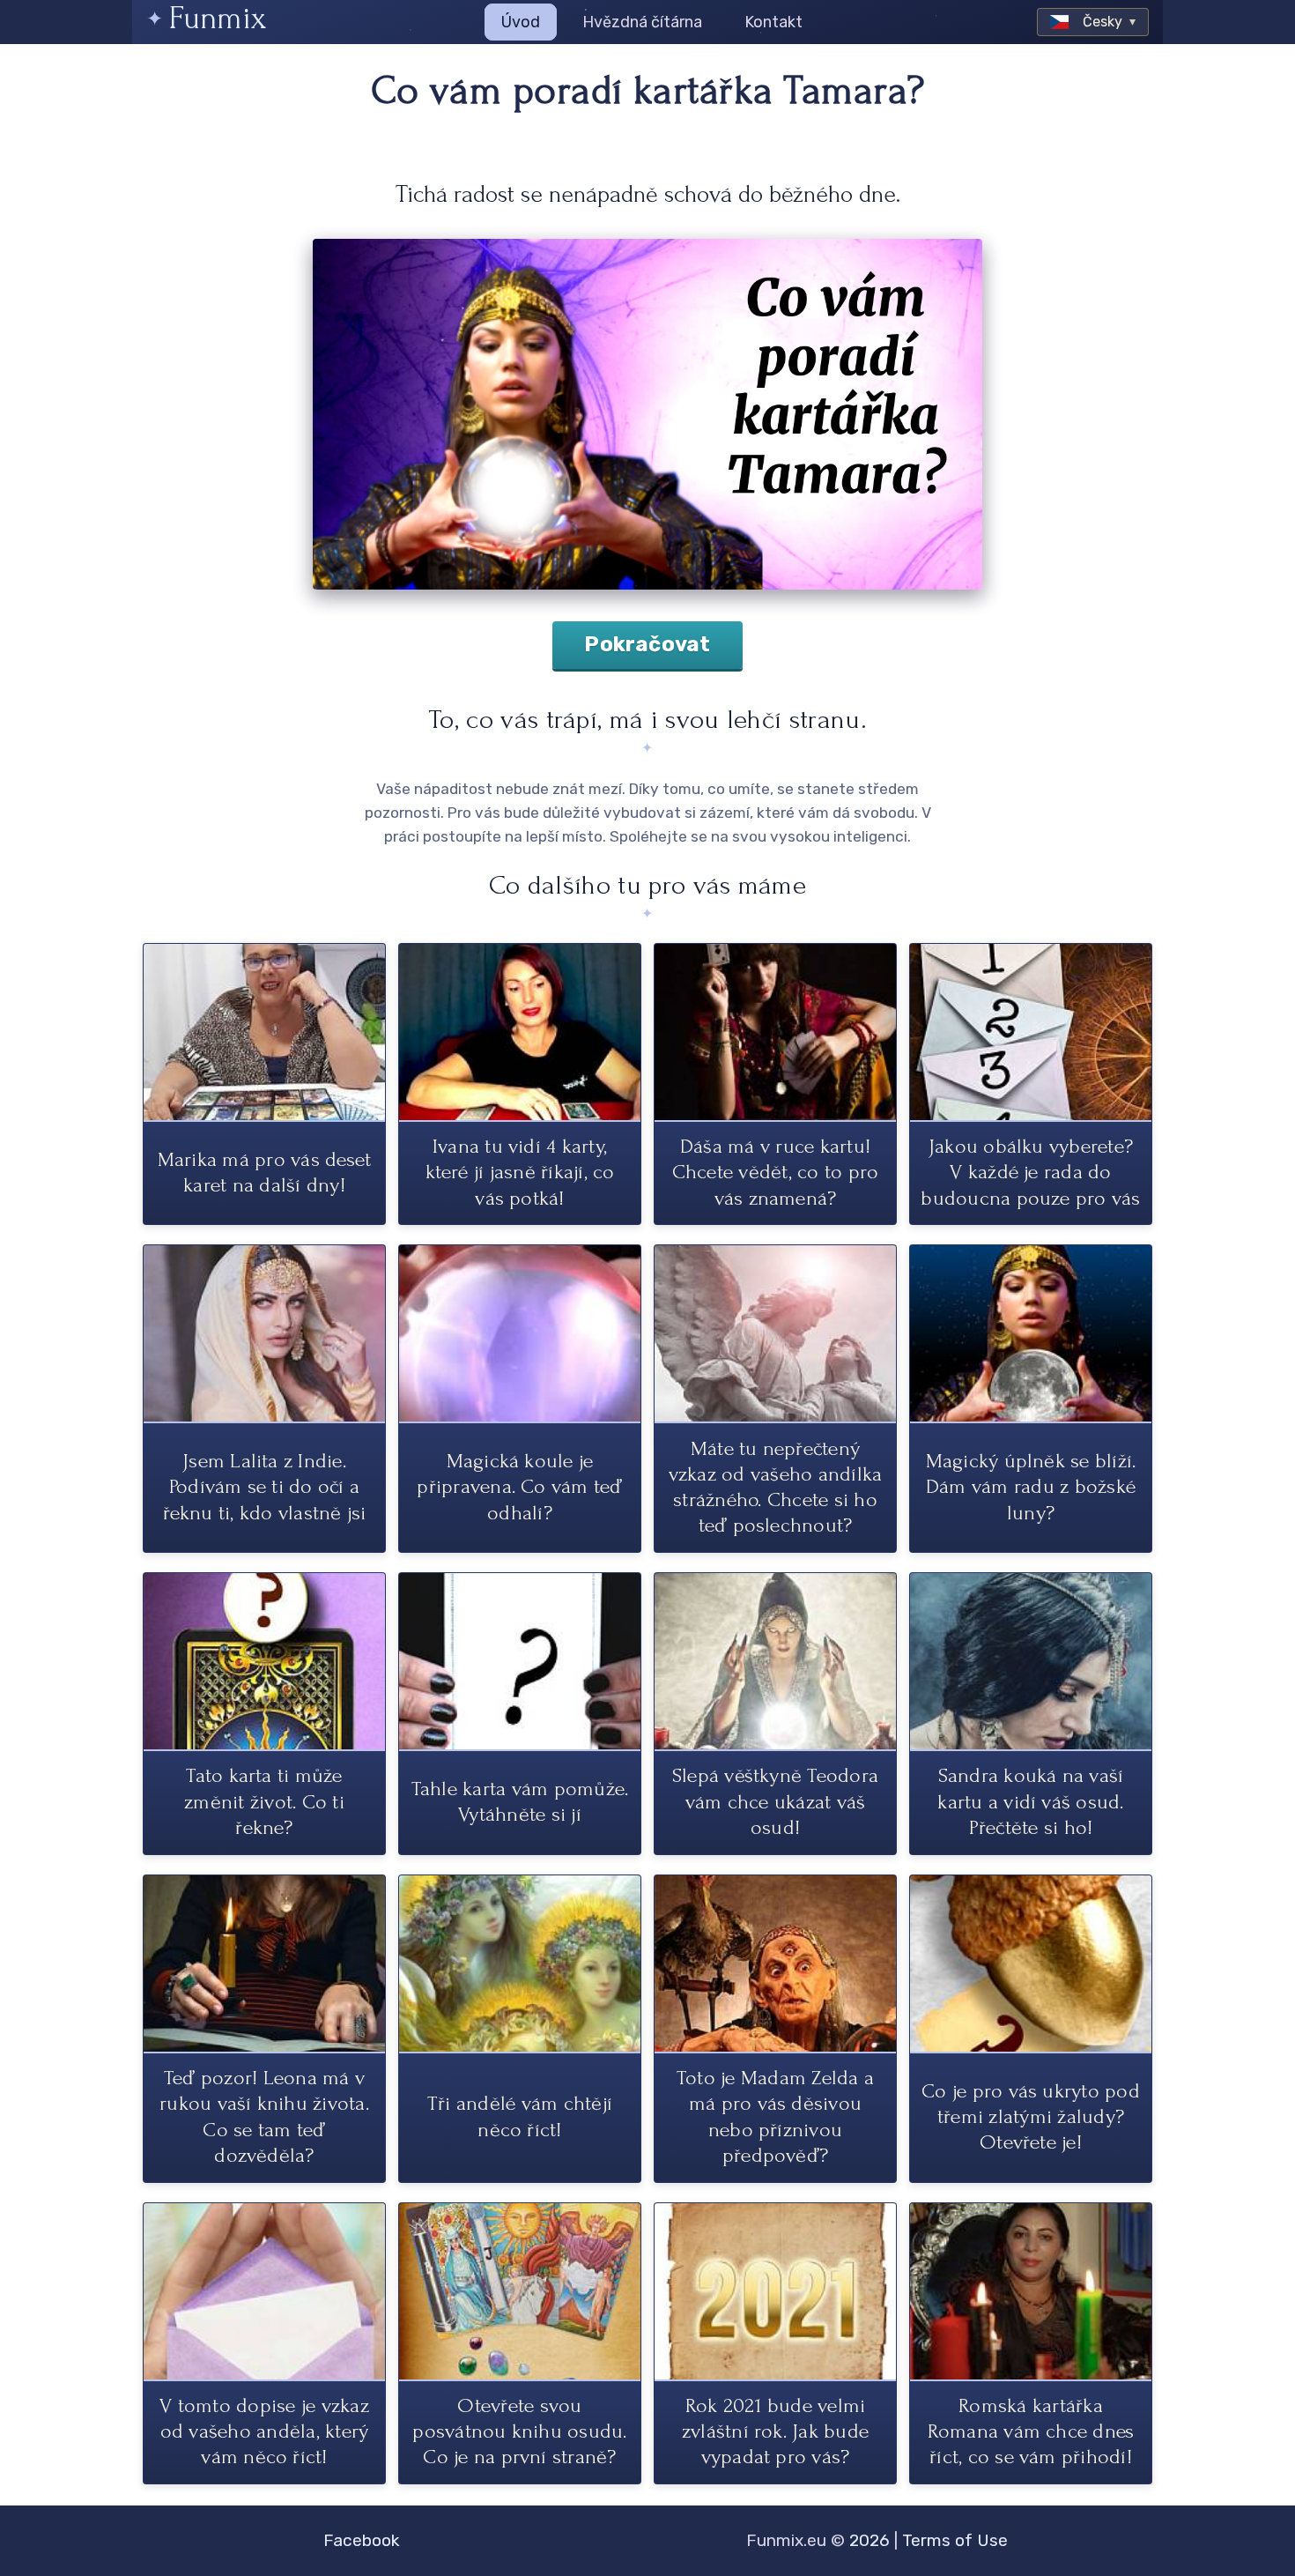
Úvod (521, 22)
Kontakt (773, 22)
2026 (869, 2540)
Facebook (362, 2540)
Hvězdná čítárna (642, 22)
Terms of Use (955, 2540)
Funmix (218, 18)
